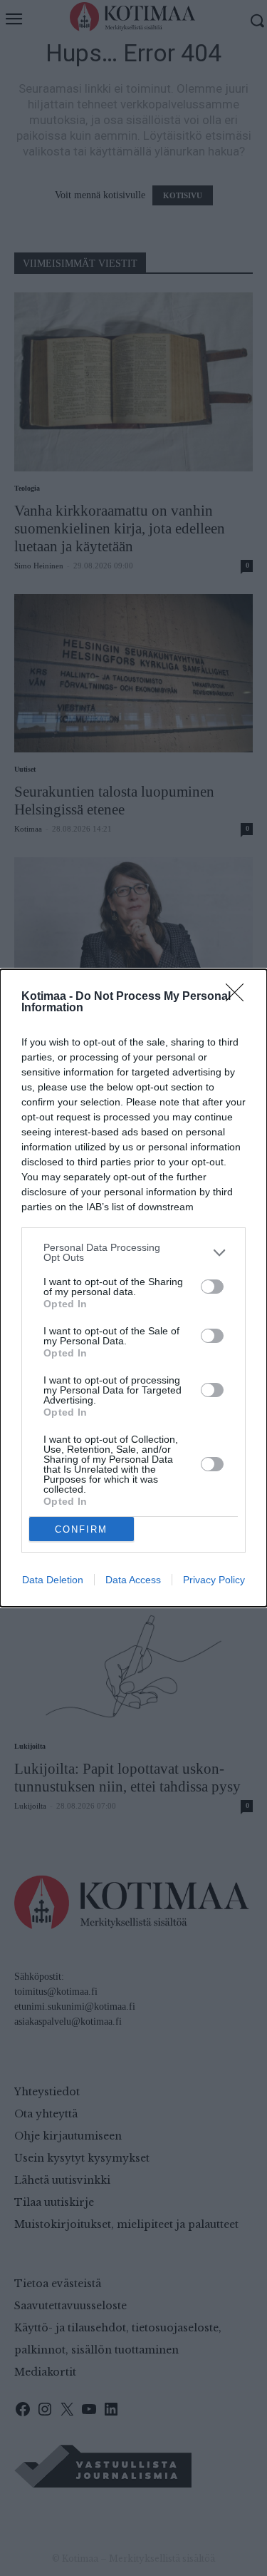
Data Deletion (53, 1580)
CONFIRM (81, 1529)
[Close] (239, 997)
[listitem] (133, 1252)
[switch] (212, 1287)
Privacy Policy (214, 1580)
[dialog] (133, 1288)
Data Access (133, 1580)
